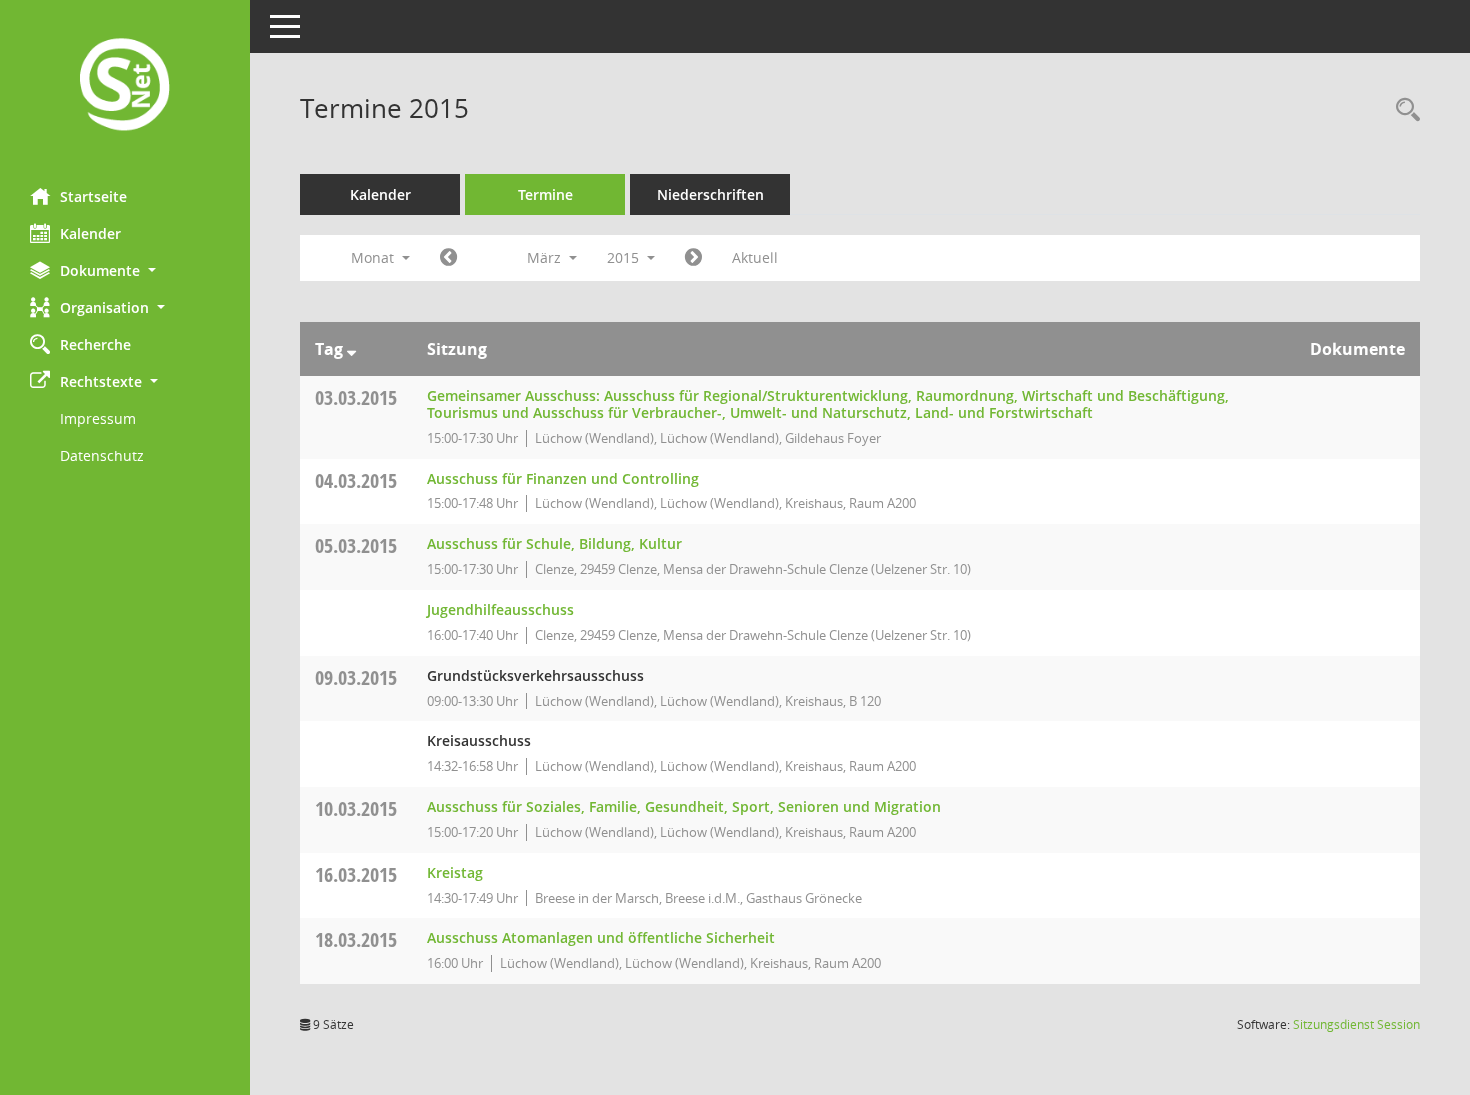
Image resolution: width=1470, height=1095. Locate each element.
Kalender (90, 233)
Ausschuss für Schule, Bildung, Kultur (554, 543)
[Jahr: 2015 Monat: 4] (693, 258)
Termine (545, 194)
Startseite (93, 196)
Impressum (98, 418)
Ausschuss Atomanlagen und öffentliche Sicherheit (601, 937)
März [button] (546, 257)
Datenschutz (102, 455)
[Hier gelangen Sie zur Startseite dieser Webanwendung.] (125, 86)
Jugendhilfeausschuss (500, 609)
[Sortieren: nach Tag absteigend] (351, 349)
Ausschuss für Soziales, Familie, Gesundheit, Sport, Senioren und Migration (684, 806)
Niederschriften (710, 194)
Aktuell (755, 257)
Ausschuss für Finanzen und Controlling (563, 478)
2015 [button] (625, 257)
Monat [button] (374, 257)
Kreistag (455, 872)
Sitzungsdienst (1356, 1024)
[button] (125, 270)
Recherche (95, 344)
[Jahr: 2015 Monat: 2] (448, 258)
